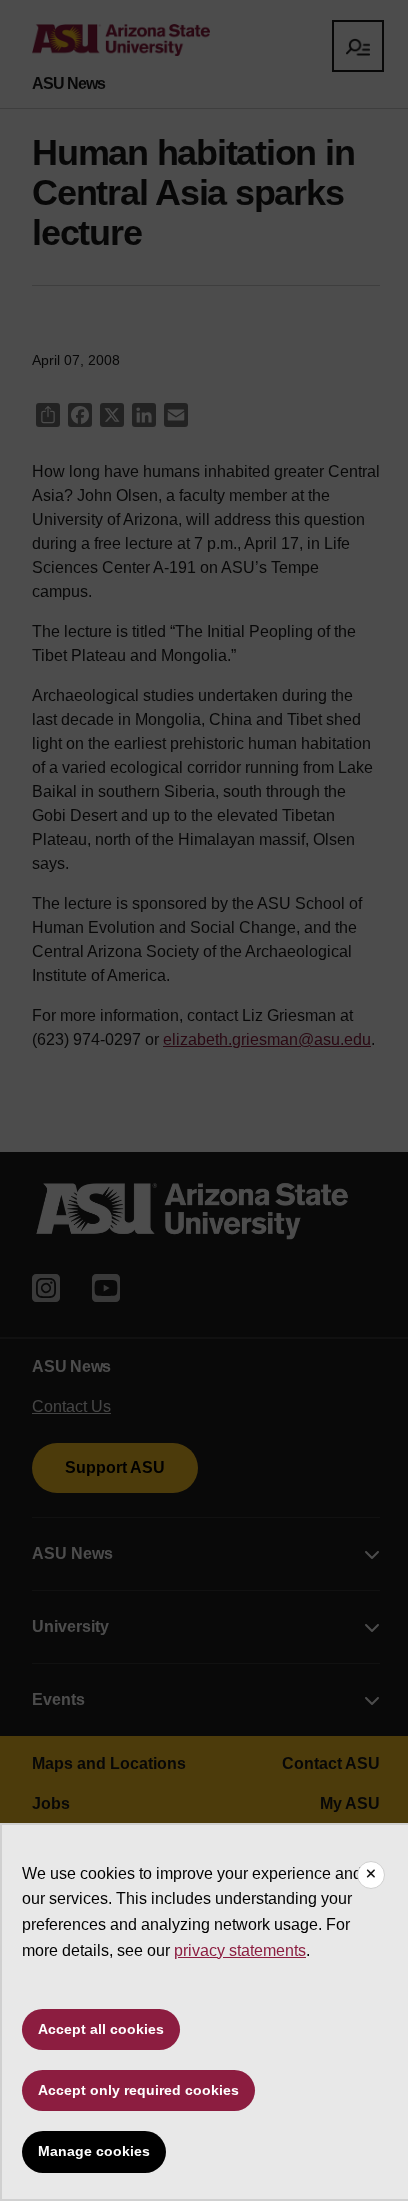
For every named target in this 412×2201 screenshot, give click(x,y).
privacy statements (240, 1950)
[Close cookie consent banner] (371, 1875)
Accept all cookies (101, 2029)
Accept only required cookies (138, 2090)
